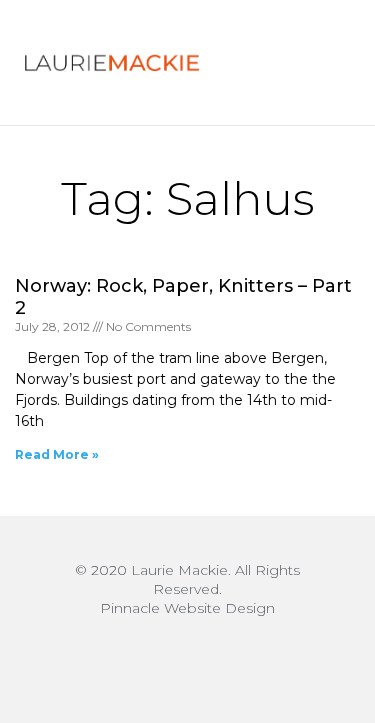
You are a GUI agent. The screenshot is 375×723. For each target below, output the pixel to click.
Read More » (57, 454)
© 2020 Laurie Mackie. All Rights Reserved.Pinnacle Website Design (187, 589)
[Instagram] (188, 658)
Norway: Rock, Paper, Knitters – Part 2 (183, 297)
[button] (310, 63)
